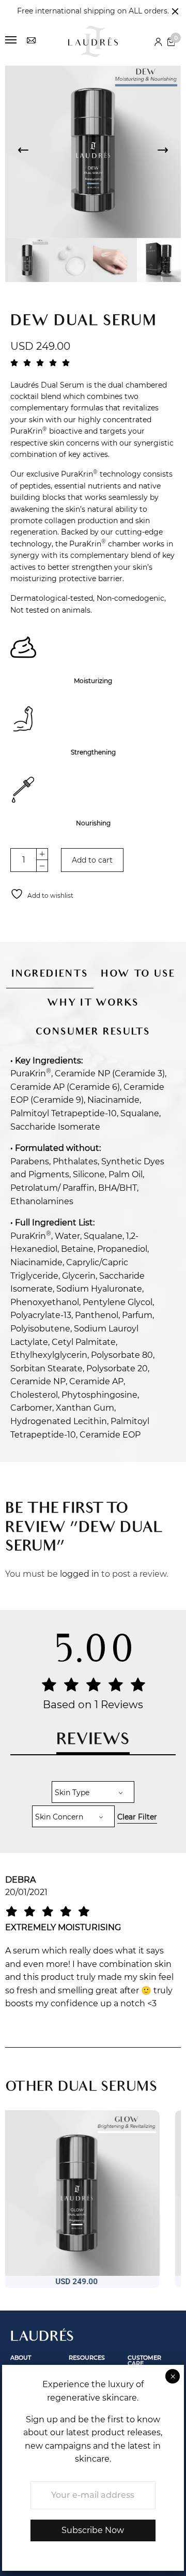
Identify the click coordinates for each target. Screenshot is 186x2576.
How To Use (138, 975)
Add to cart (92, 860)
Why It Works (93, 1004)
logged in (80, 1574)
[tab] (50, 969)
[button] (72, 2301)
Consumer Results (93, 1033)
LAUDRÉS (42, 2338)
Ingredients (50, 975)
